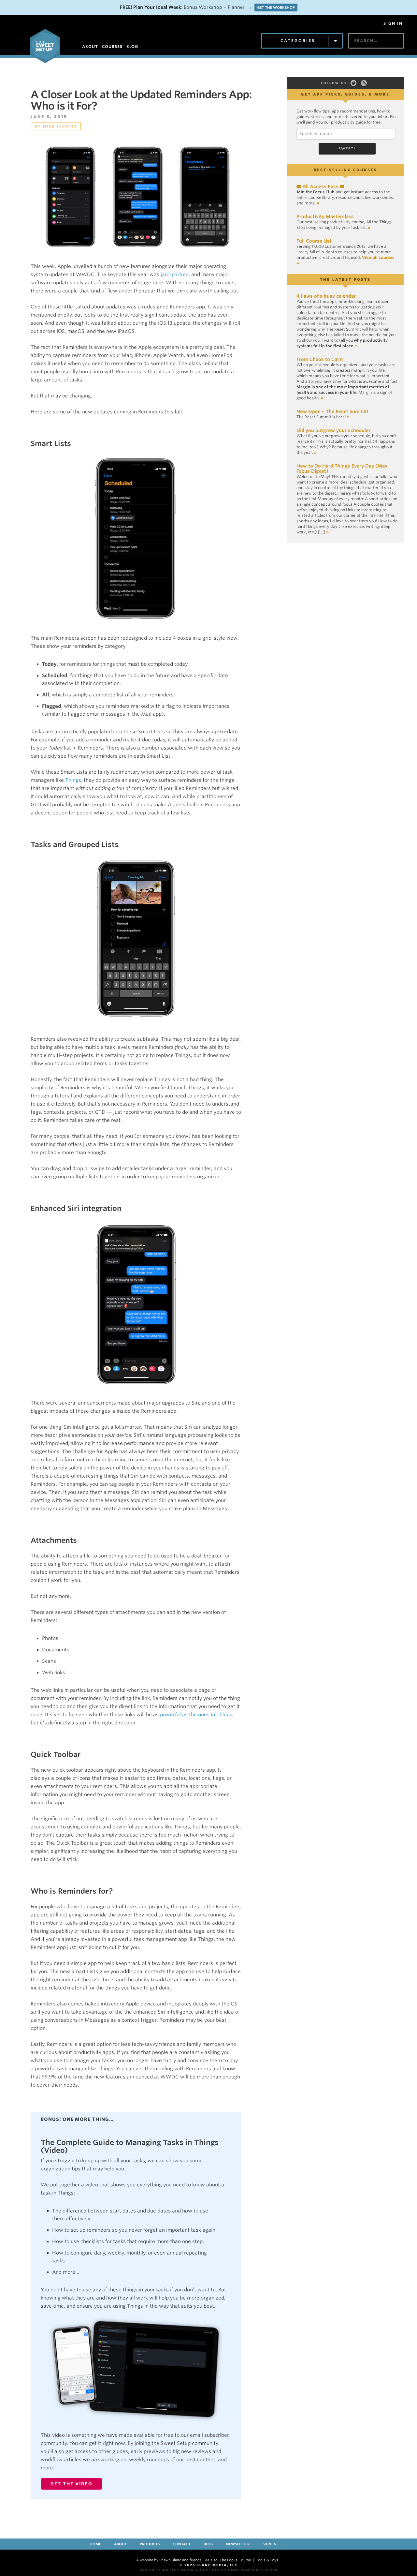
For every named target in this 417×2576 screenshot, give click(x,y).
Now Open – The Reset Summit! (332, 411)
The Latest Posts (345, 279)
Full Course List (314, 241)
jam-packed (175, 275)
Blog (208, 2544)
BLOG (132, 46)
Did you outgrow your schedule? (334, 430)
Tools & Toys (267, 2560)
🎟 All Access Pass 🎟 (320, 186)
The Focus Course (235, 2560)
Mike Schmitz (60, 126)
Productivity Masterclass (325, 216)
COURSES (112, 46)
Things (73, 780)
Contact (182, 2544)
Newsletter (238, 2544)
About (120, 2544)
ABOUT (90, 46)
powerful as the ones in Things (196, 1715)
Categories (298, 41)
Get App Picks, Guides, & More (345, 94)
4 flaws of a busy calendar (326, 296)
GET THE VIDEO (72, 2484)
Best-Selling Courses (345, 170)
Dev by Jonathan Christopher (245, 2570)
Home (95, 2544)
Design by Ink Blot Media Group (174, 2570)
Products (150, 2544)
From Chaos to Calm (320, 359)
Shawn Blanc (170, 2560)
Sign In (393, 23)
